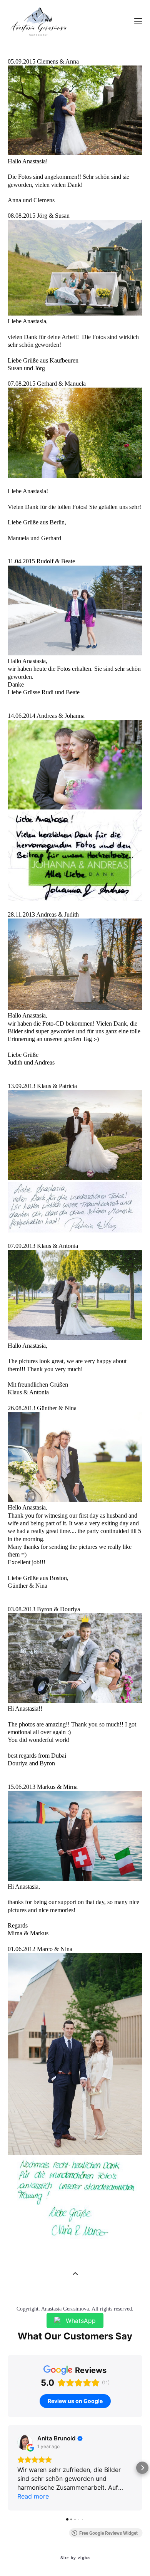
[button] (8, 2468)
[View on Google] (25, 2442)
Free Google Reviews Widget (108, 2533)
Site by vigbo (75, 2558)
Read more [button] (33, 2496)
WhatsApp (81, 2321)
